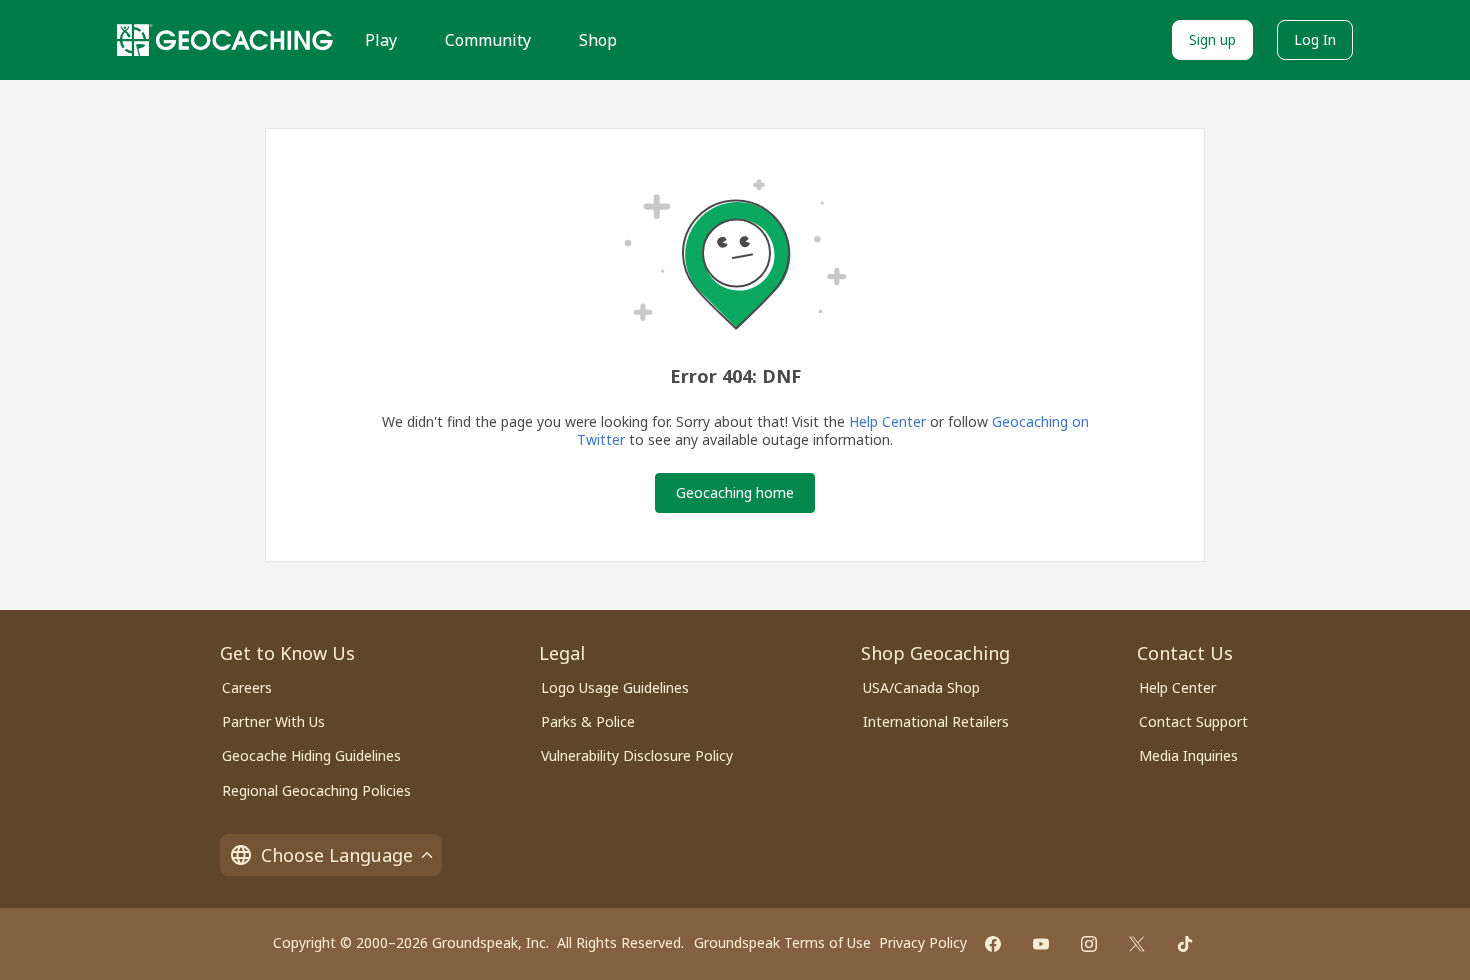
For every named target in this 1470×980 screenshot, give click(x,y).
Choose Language (337, 855)
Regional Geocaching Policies (316, 790)
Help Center (887, 421)
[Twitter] (1137, 944)
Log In (1315, 39)
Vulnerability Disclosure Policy (637, 755)
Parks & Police (588, 721)
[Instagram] (1089, 944)
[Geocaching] (225, 40)
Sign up (1212, 39)
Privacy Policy (923, 942)
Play (381, 40)
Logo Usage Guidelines (615, 687)
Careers (247, 687)
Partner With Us (273, 721)
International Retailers (936, 721)
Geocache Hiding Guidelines (311, 755)
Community (488, 40)
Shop (598, 40)
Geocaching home (735, 492)
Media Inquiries (1188, 755)
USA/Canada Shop (921, 687)
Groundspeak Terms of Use (782, 942)
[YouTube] (1041, 944)
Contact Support (1193, 721)
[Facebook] (993, 944)
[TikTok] (1185, 944)
